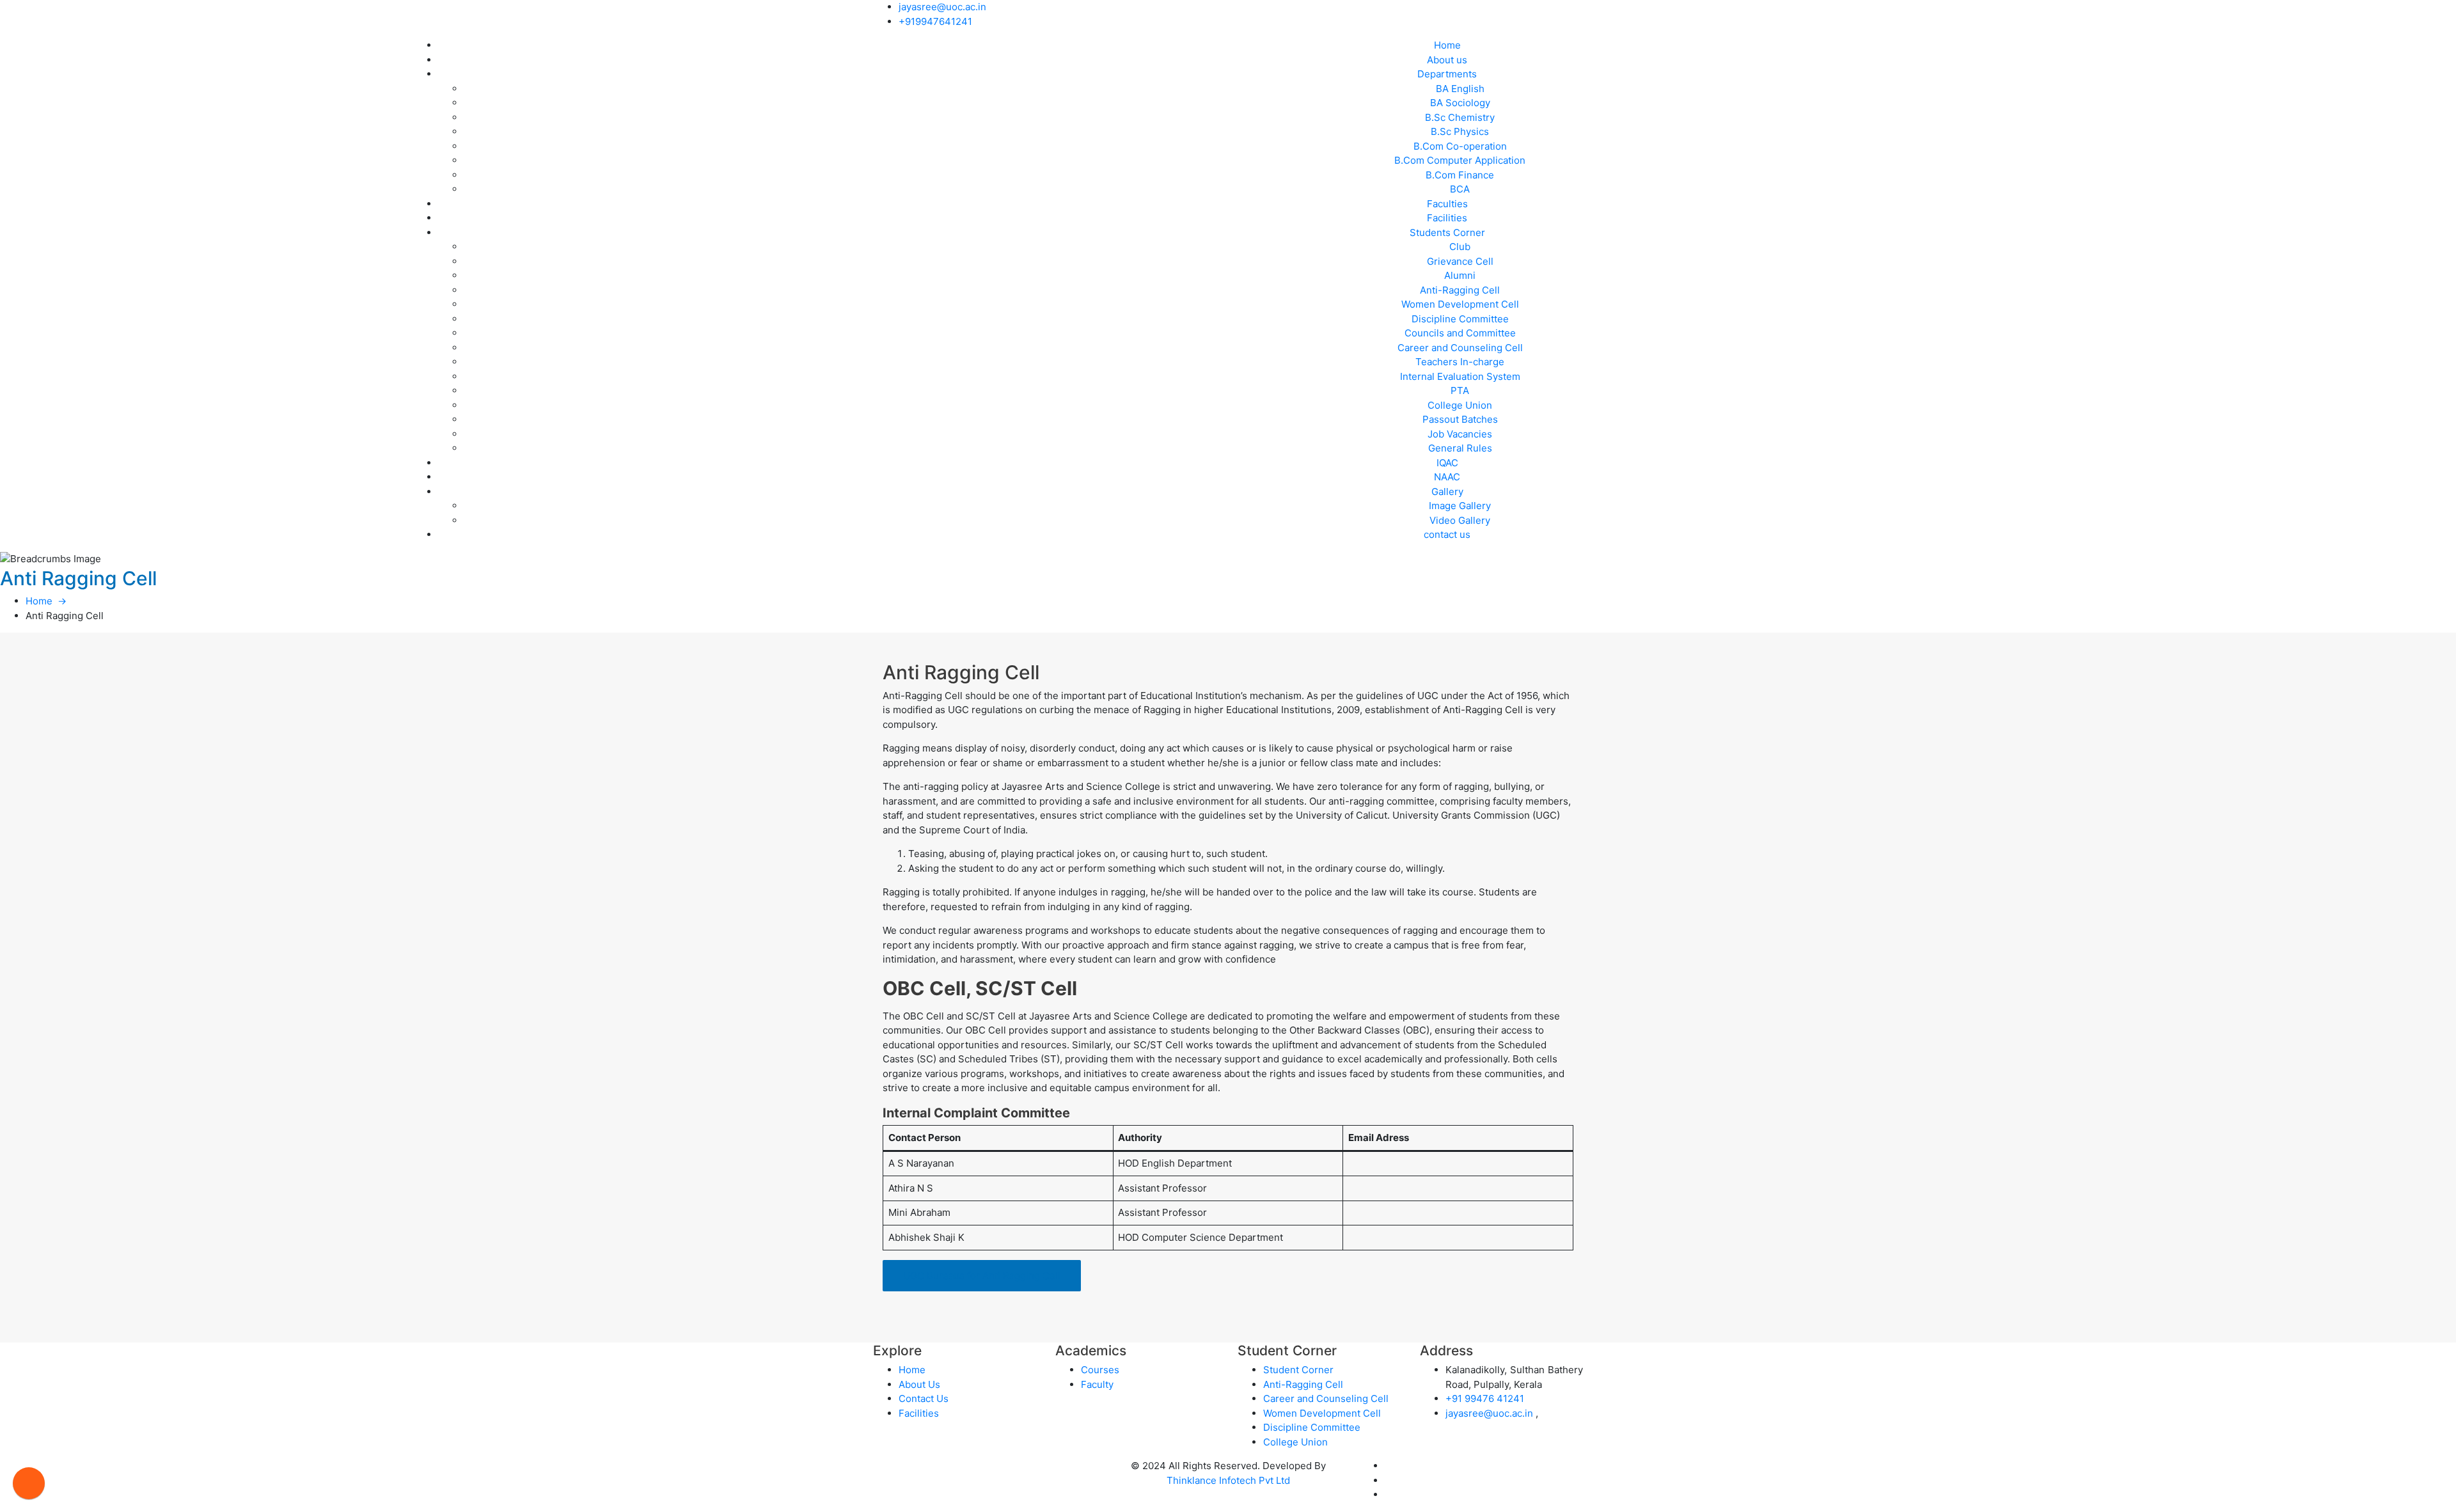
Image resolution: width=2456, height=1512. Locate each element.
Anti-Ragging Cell (1460, 290)
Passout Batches (1460, 419)
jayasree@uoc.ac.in (942, 7)
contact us (1447, 534)
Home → (46, 601)
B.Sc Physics (1460, 131)
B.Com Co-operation (1460, 146)
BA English (1460, 89)
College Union (1460, 405)
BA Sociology (1460, 103)
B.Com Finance (1460, 175)
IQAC (1447, 463)
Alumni (1460, 275)
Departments (1447, 74)
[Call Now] (29, 1483)
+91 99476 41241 (1485, 1398)
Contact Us (924, 1398)
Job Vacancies (1460, 434)
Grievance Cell (1460, 261)
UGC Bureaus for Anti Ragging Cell (982, 1276)
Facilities (1447, 218)
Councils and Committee (1460, 333)
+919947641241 (935, 21)
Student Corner (1298, 1370)
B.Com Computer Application (1460, 160)
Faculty (1097, 1384)
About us (1447, 60)
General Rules (1460, 448)
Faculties (1447, 204)
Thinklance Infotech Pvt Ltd (1228, 1480)
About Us (919, 1384)
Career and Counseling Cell (1460, 348)
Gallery (1447, 492)
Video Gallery (1460, 520)
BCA (1460, 189)
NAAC (1447, 477)
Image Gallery (1460, 506)
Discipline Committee (1460, 319)
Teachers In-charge (1460, 362)
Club (1460, 247)
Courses (1100, 1370)
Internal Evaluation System (1460, 376)
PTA (1460, 390)
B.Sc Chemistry (1460, 117)
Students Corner (1447, 232)
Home (1447, 45)
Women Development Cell (1460, 304)
